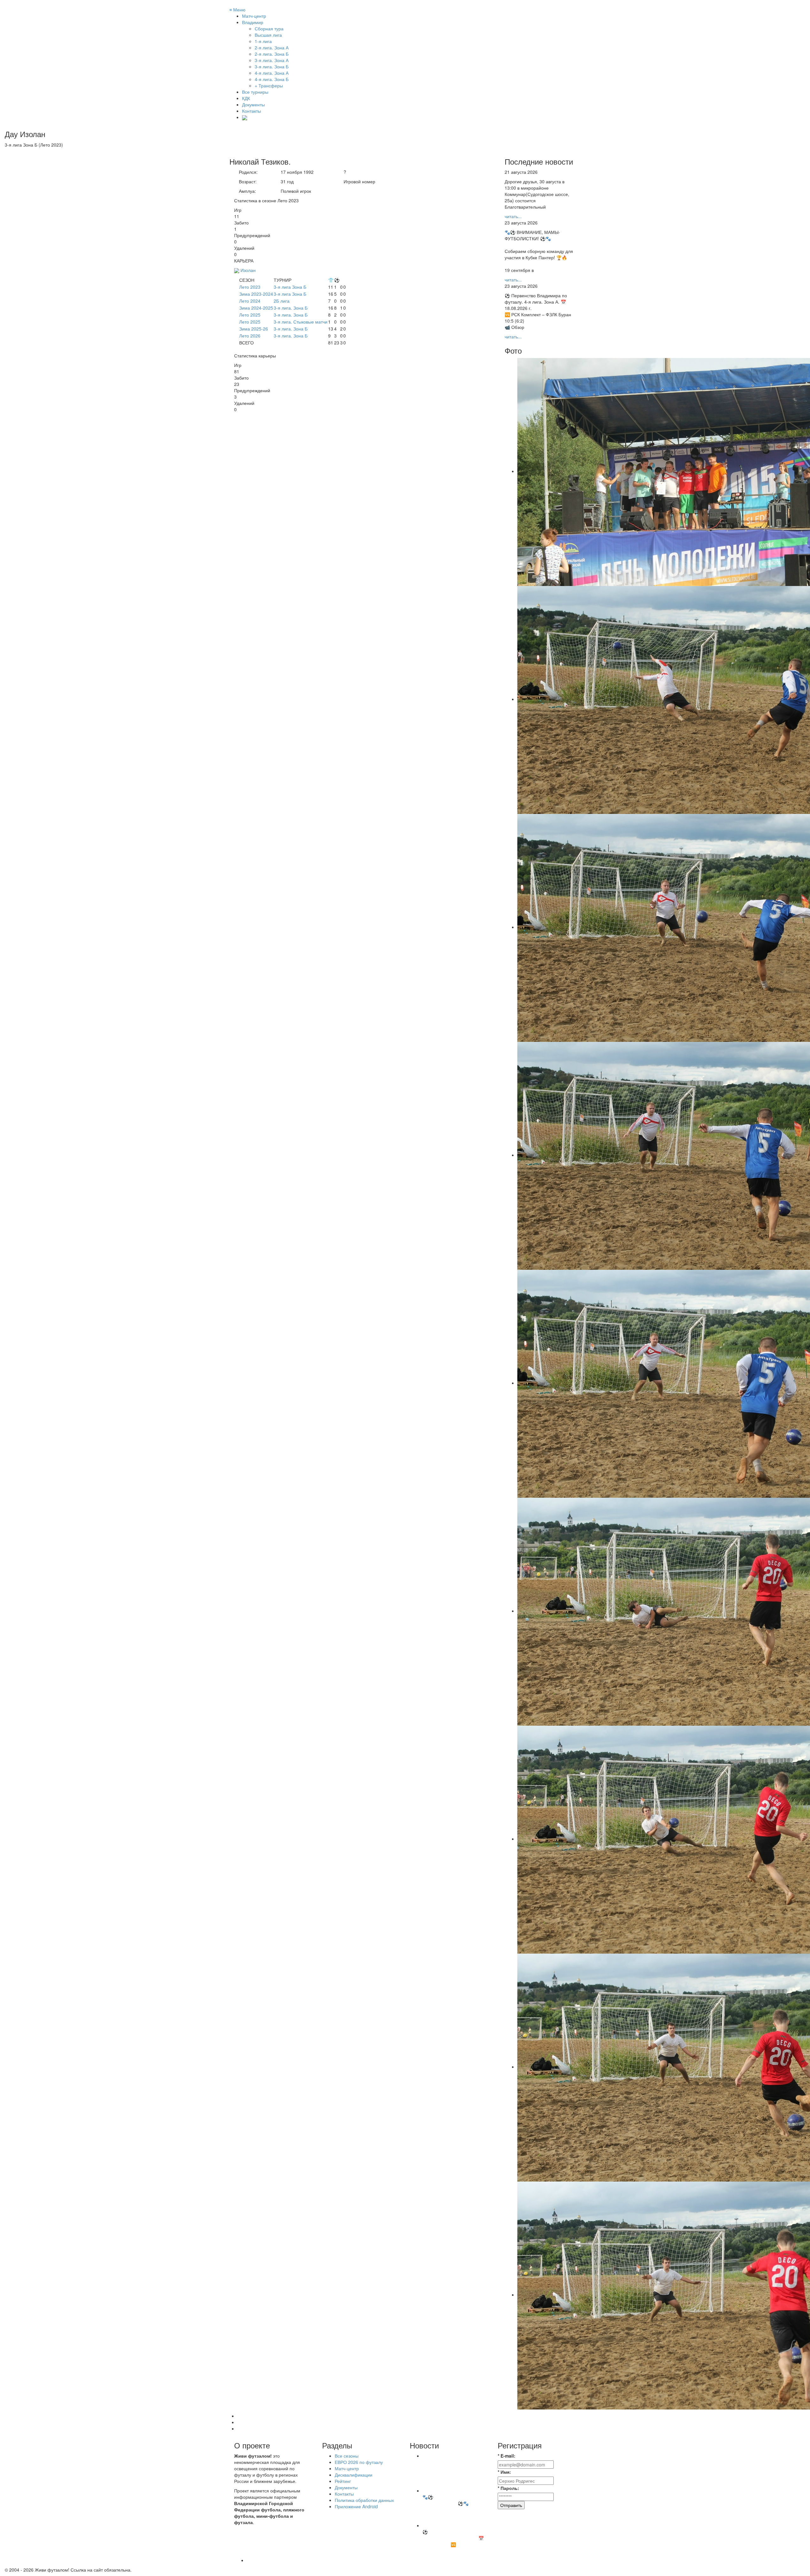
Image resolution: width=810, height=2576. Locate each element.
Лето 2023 (250, 287)
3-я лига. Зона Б (291, 308)
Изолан (248, 270)
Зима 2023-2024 (256, 294)
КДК (246, 98)
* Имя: (504, 2472)
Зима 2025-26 (254, 329)
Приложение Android (356, 2506)
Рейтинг (343, 2481)
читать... (513, 216)
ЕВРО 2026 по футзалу (359, 2462)
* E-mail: (507, 2456)
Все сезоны (347, 2456)
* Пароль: (508, 2488)
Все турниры (255, 92)
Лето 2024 (250, 301)
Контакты (252, 111)
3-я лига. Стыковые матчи (301, 322)
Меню (237, 9)
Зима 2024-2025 (256, 308)
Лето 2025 (250, 315)
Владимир (253, 22)
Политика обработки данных (364, 2500)
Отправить (511, 2505)
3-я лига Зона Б (290, 287)
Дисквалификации (354, 2475)
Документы (253, 104)
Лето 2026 (250, 336)
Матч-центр (254, 16)
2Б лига (282, 301)
